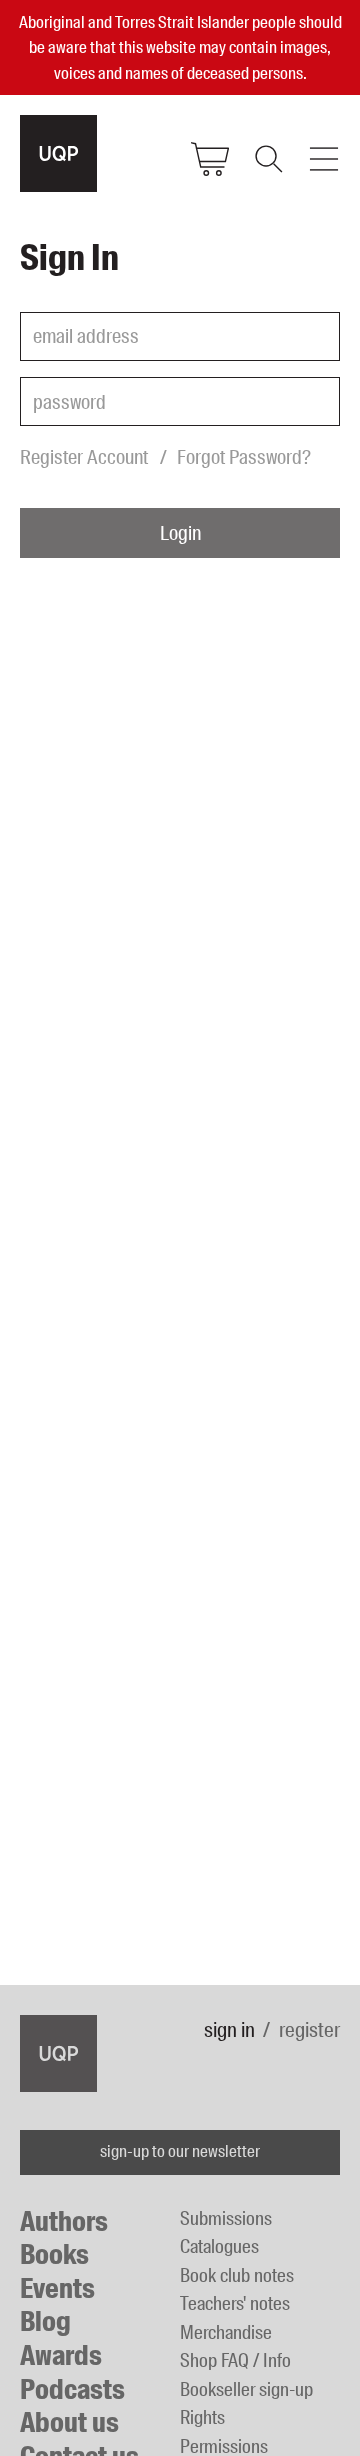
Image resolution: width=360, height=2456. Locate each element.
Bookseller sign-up (246, 2389)
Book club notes (237, 2275)
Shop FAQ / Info (235, 2360)
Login (180, 533)
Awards (61, 2355)
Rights (202, 2417)
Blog (45, 2321)
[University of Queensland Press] (58, 153)
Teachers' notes (235, 2303)
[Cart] (210, 159)
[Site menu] (324, 159)
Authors (64, 2221)
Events (57, 2288)
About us (69, 2422)
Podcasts (72, 2389)
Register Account (84, 457)
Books (54, 2254)
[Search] (267, 159)
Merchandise (226, 2332)
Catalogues (219, 2246)
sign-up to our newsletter (180, 2151)
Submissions (226, 2218)
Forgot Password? (244, 457)
